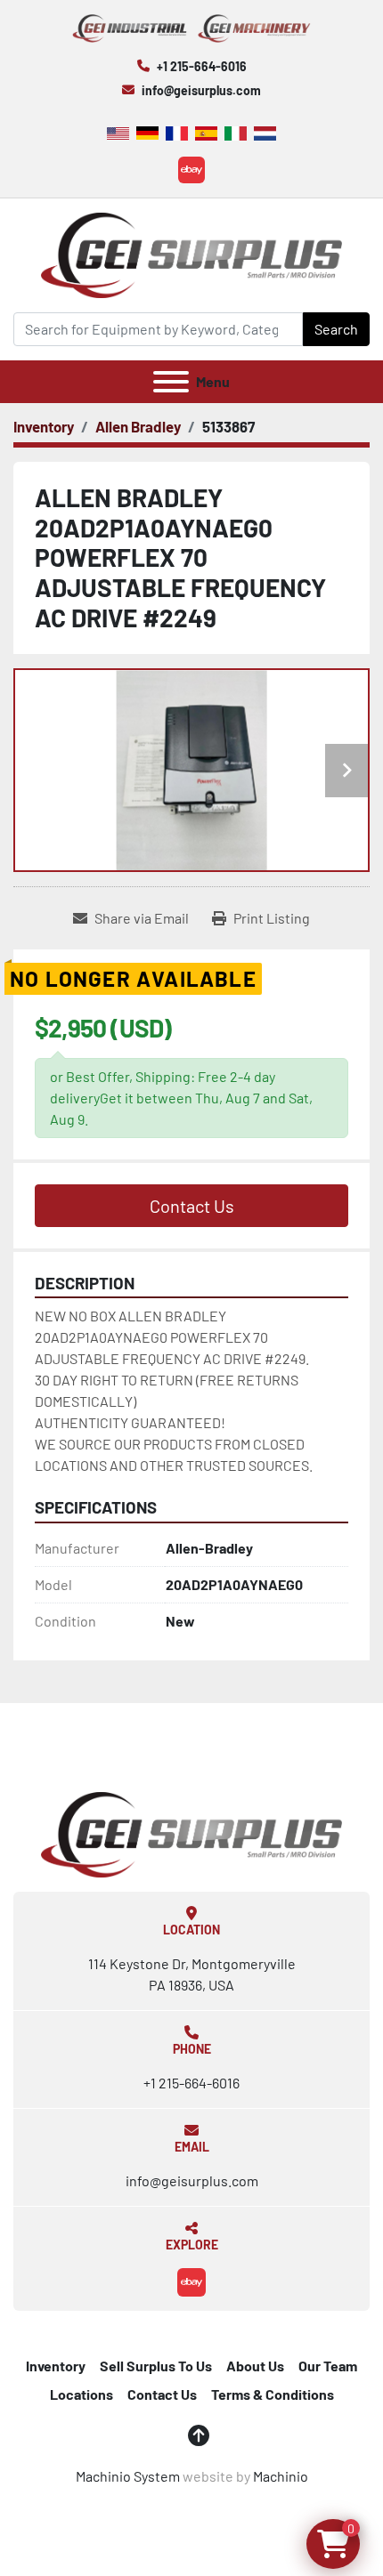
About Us (255, 2366)
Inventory (56, 2366)
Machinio (281, 2476)
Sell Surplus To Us (156, 2366)
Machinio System (128, 2476)
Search (336, 329)
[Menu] (171, 382)
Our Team (328, 2366)
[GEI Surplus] (191, 1833)
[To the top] (199, 2435)
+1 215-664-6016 (202, 66)
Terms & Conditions (273, 2394)
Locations (81, 2394)
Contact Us (192, 1206)
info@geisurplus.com (201, 90)
